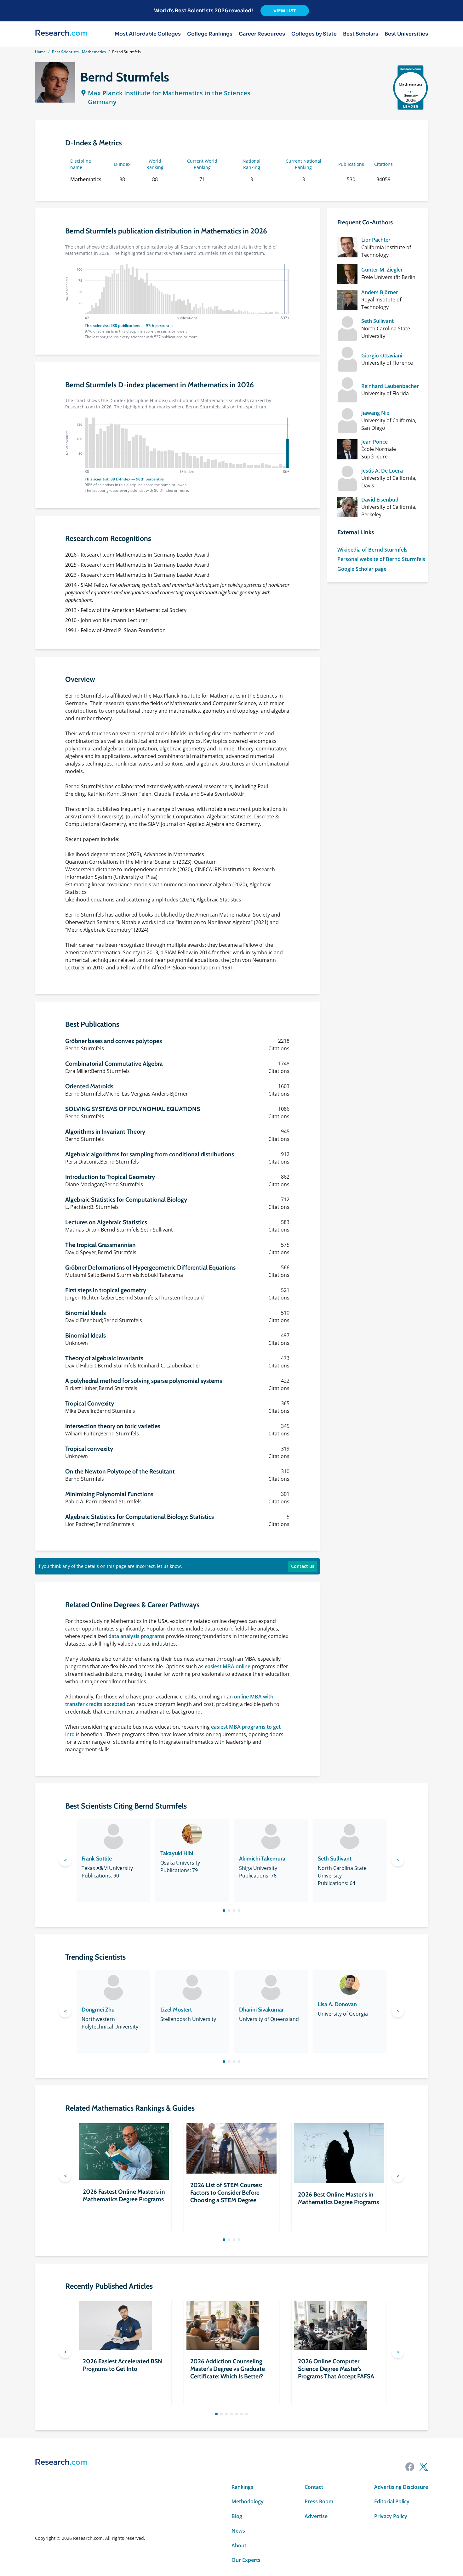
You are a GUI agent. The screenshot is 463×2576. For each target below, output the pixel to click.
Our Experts (246, 2560)
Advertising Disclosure (401, 2487)
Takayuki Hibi (177, 1853)
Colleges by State (314, 34)
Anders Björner (380, 292)
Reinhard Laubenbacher (390, 386)
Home (40, 52)
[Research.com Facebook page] (410, 2467)
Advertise (316, 2516)
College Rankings (210, 34)
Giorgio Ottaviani (382, 356)
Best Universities (406, 34)
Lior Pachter (376, 240)
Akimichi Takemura (262, 1859)
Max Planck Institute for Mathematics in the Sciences (169, 93)
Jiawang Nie (375, 413)
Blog (237, 2516)
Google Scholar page (362, 569)
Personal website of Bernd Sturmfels (381, 559)
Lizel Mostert (176, 2010)
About (239, 2545)
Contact (314, 2487)
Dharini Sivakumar (261, 2010)
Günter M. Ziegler (382, 270)
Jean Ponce (374, 442)
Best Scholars (361, 34)
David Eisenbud (380, 500)
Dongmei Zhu (98, 2010)
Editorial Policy (392, 2501)
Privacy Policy (391, 2516)
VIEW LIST (285, 11)
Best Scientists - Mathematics (79, 52)
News (238, 2531)
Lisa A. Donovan (337, 2004)
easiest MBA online (228, 1666)
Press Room (319, 2501)
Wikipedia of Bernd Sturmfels (372, 550)
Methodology (248, 2501)
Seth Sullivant (377, 321)
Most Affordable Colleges (148, 34)
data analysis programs (136, 1636)
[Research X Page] (424, 2467)
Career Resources (262, 34)
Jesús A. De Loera (382, 471)
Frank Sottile (97, 1859)
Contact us (303, 1566)
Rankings (242, 2487)
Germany (102, 102)
